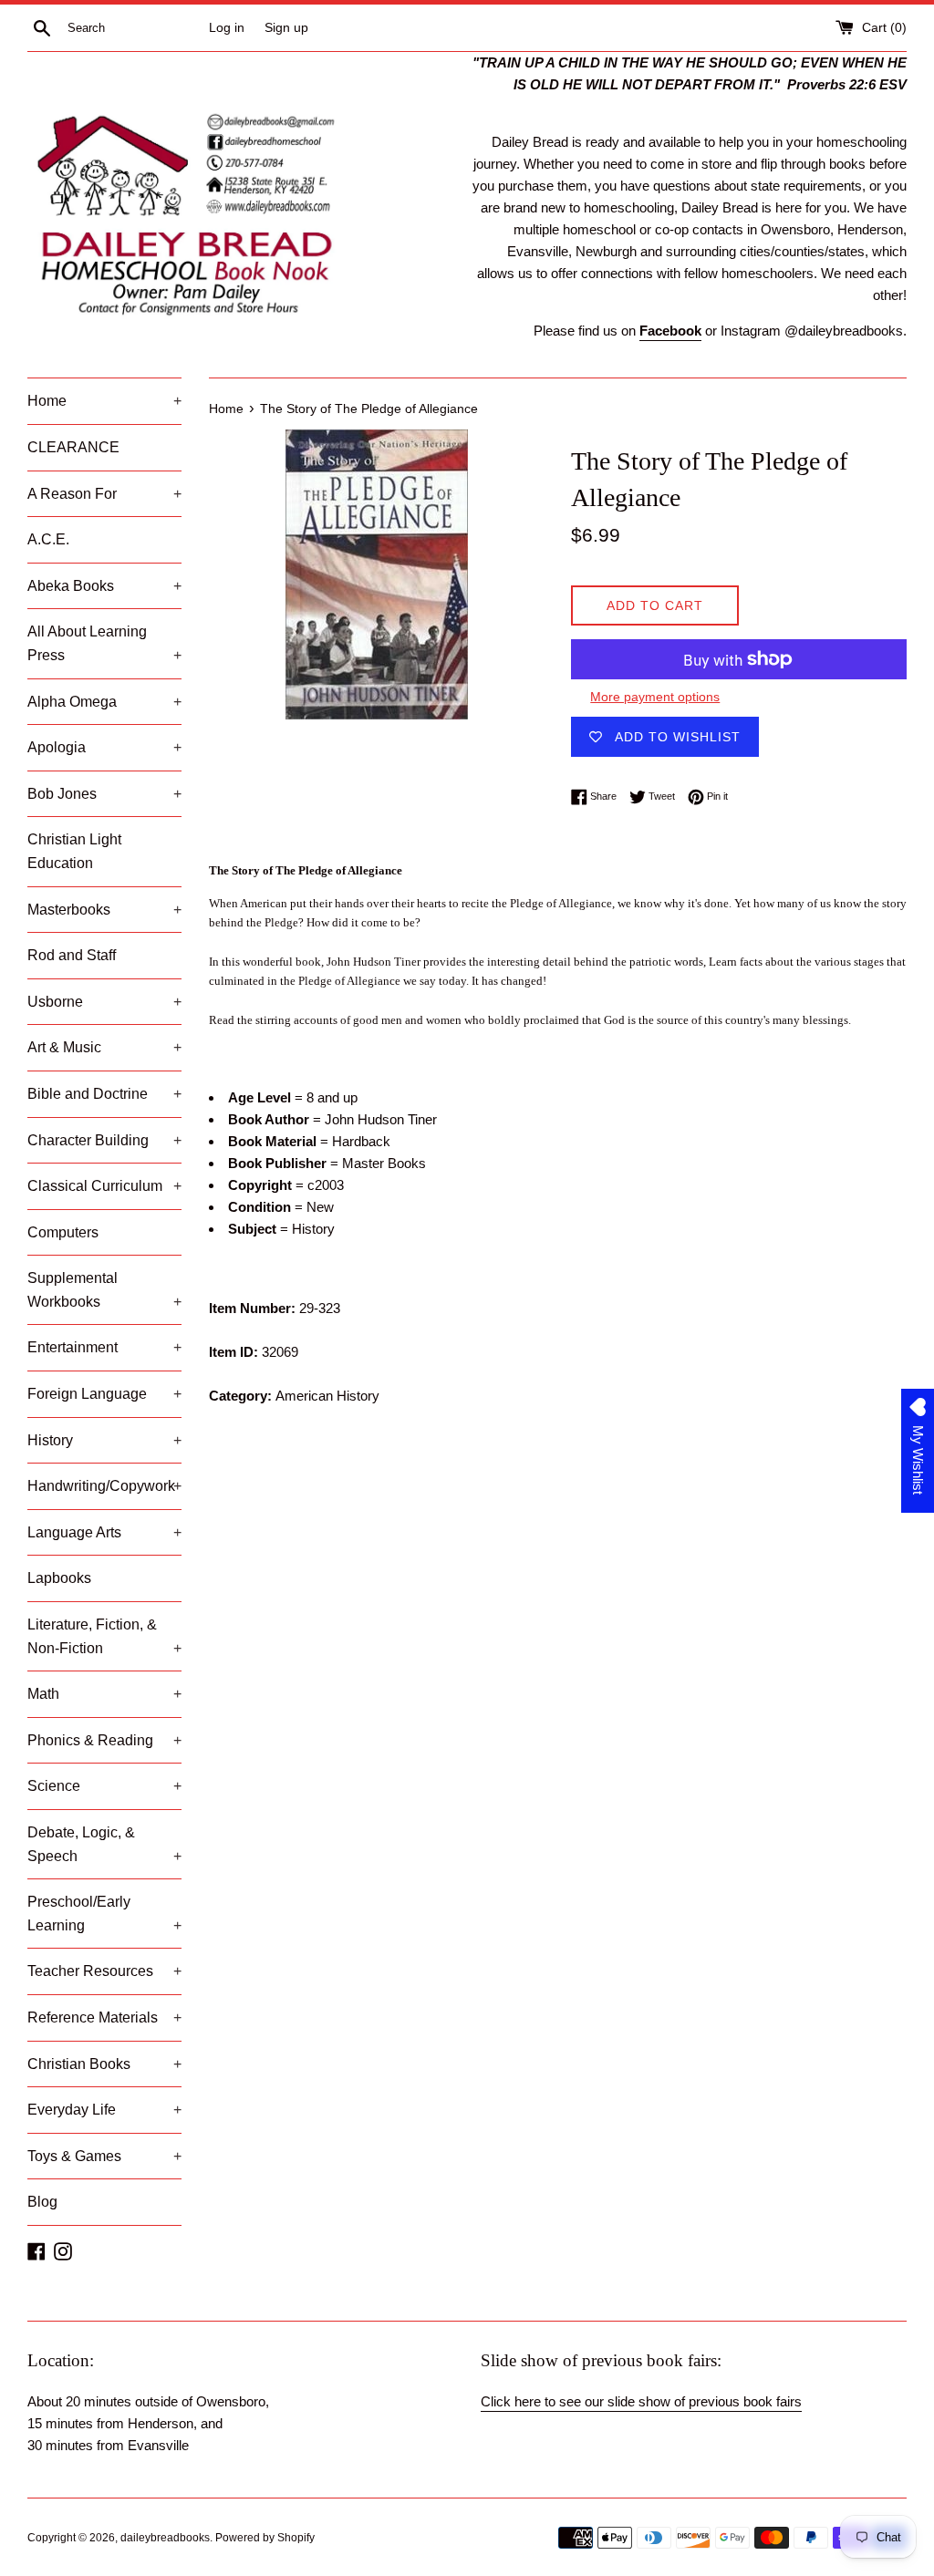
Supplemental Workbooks (104, 1290)
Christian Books (104, 2064)
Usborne (104, 1002)
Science (104, 1786)
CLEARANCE (73, 447)
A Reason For (104, 494)
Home (104, 401)
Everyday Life (104, 2110)
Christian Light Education (74, 851)
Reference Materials (104, 2017)
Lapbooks (59, 1578)
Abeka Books (104, 586)
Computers (63, 1232)
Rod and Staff (72, 955)
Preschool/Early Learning (104, 1914)
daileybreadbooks (165, 2538)
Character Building (104, 1140)
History (104, 1440)
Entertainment (104, 1347)
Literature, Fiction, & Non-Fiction (104, 1636)
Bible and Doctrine (104, 1094)
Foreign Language (104, 1394)
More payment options (655, 697)
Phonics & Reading (104, 1740)
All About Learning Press (104, 643)
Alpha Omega (104, 702)
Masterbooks (104, 910)
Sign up (286, 28)
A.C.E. (48, 539)
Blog (42, 2202)
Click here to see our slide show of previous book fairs (641, 2401)
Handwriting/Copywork (104, 1486)
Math (104, 1694)
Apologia (104, 747)
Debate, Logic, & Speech (104, 1844)
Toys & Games (104, 2156)
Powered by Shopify (265, 2538)
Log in (227, 28)
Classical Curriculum (104, 1186)
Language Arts (104, 1532)
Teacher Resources (104, 1971)
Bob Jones (104, 794)
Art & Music (104, 1047)
